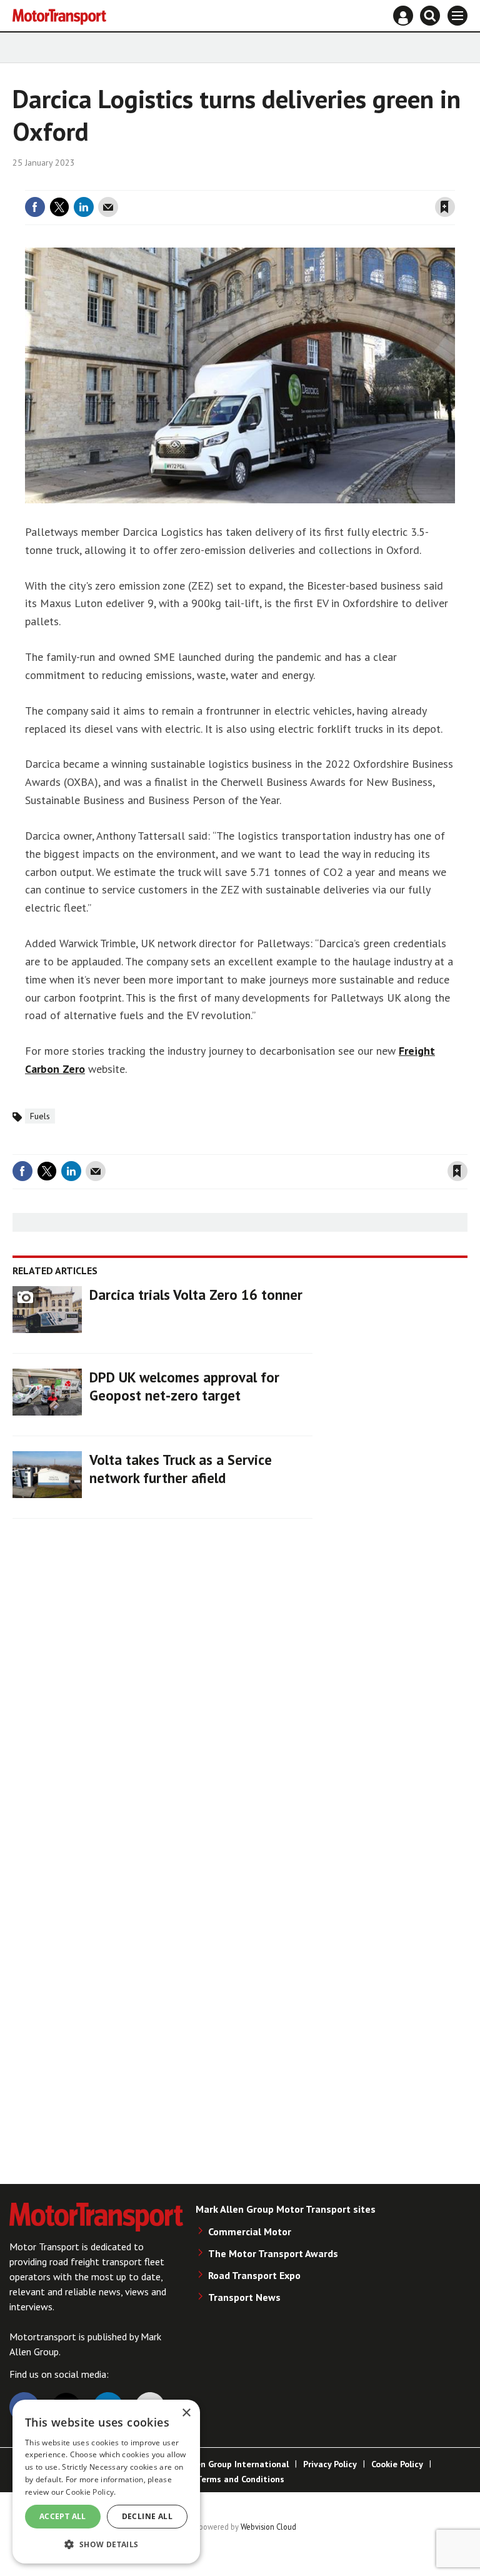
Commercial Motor (250, 2231)
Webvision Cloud (268, 2527)
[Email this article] (108, 207)
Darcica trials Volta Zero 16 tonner (196, 1295)
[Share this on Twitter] (59, 207)
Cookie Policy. (91, 2492)
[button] (106, 2544)
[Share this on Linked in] (84, 207)
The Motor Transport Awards (273, 2253)
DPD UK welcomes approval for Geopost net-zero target (184, 1386)
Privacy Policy (330, 2464)
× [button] (186, 2413)
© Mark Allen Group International (221, 2464)
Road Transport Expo (254, 2275)
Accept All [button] (63, 2516)
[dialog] (106, 2482)
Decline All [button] (147, 2516)
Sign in (296, 183)
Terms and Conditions (240, 2479)
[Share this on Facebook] (35, 207)
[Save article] (445, 207)
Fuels (40, 1116)
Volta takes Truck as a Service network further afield (181, 1469)
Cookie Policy (397, 2464)
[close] (453, 183)
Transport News (244, 2297)
